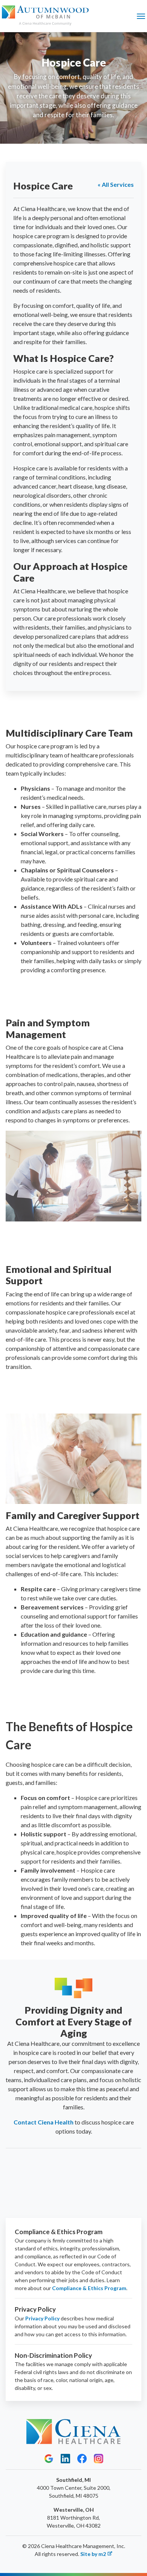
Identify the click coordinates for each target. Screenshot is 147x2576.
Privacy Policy (42, 2318)
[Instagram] (99, 2458)
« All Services (116, 184)
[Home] (45, 16)
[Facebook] (82, 2458)
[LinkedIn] (65, 2458)
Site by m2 (93, 2554)
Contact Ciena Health (44, 2122)
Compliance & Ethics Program (89, 2288)
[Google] (49, 2458)
